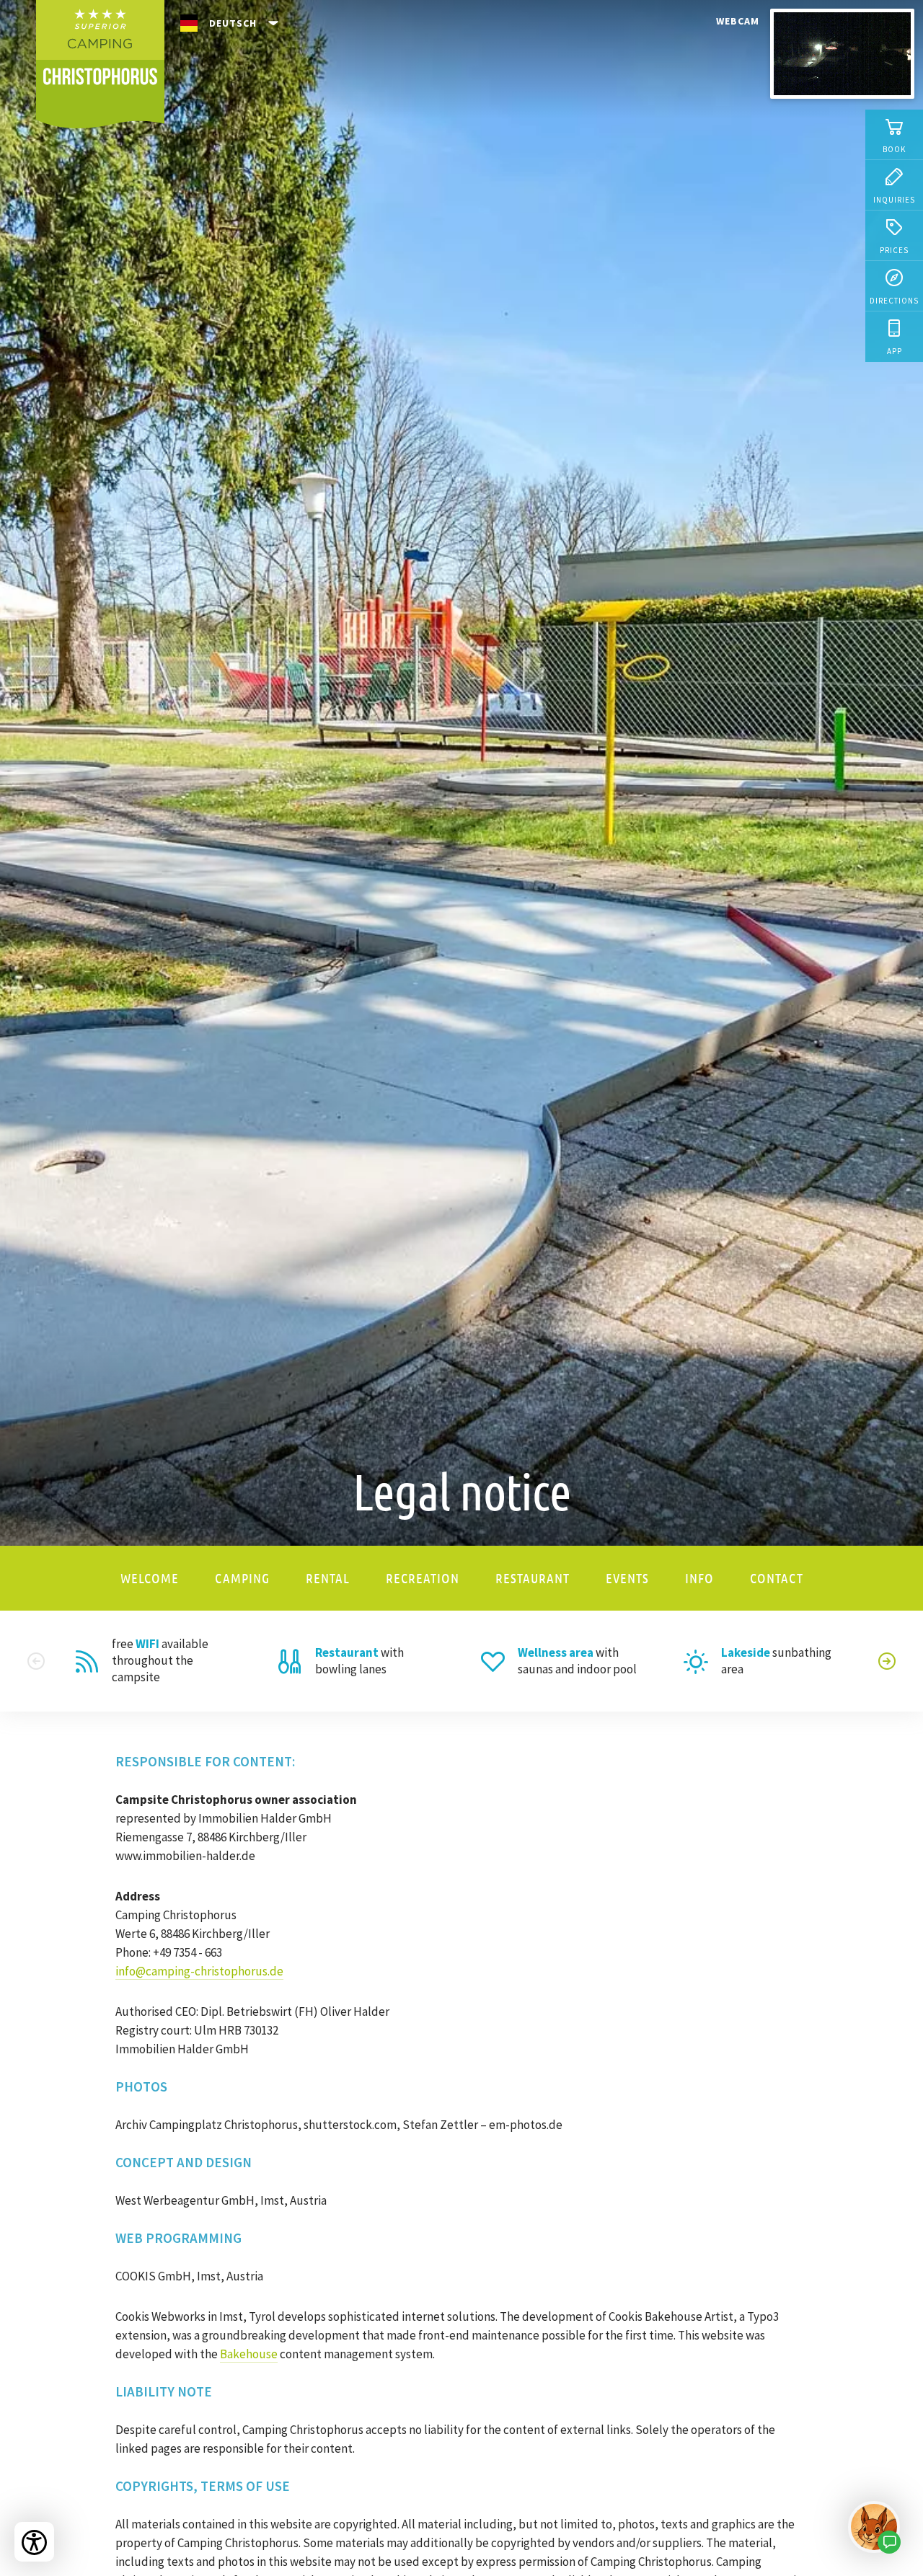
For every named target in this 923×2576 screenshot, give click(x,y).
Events (627, 1578)
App (895, 351)
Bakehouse (249, 2354)
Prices (894, 250)
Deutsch (233, 23)
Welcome (150, 1578)
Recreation (423, 1578)
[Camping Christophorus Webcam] (842, 56)
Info (699, 1578)
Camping (242, 1578)
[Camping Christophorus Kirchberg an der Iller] (100, 64)
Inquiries (894, 200)
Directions (894, 301)
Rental (328, 1578)
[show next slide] (887, 1661)
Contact (777, 1578)
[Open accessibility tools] (34, 2542)
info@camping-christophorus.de (199, 1971)
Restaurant (533, 1578)
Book (894, 149)
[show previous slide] (36, 1661)
